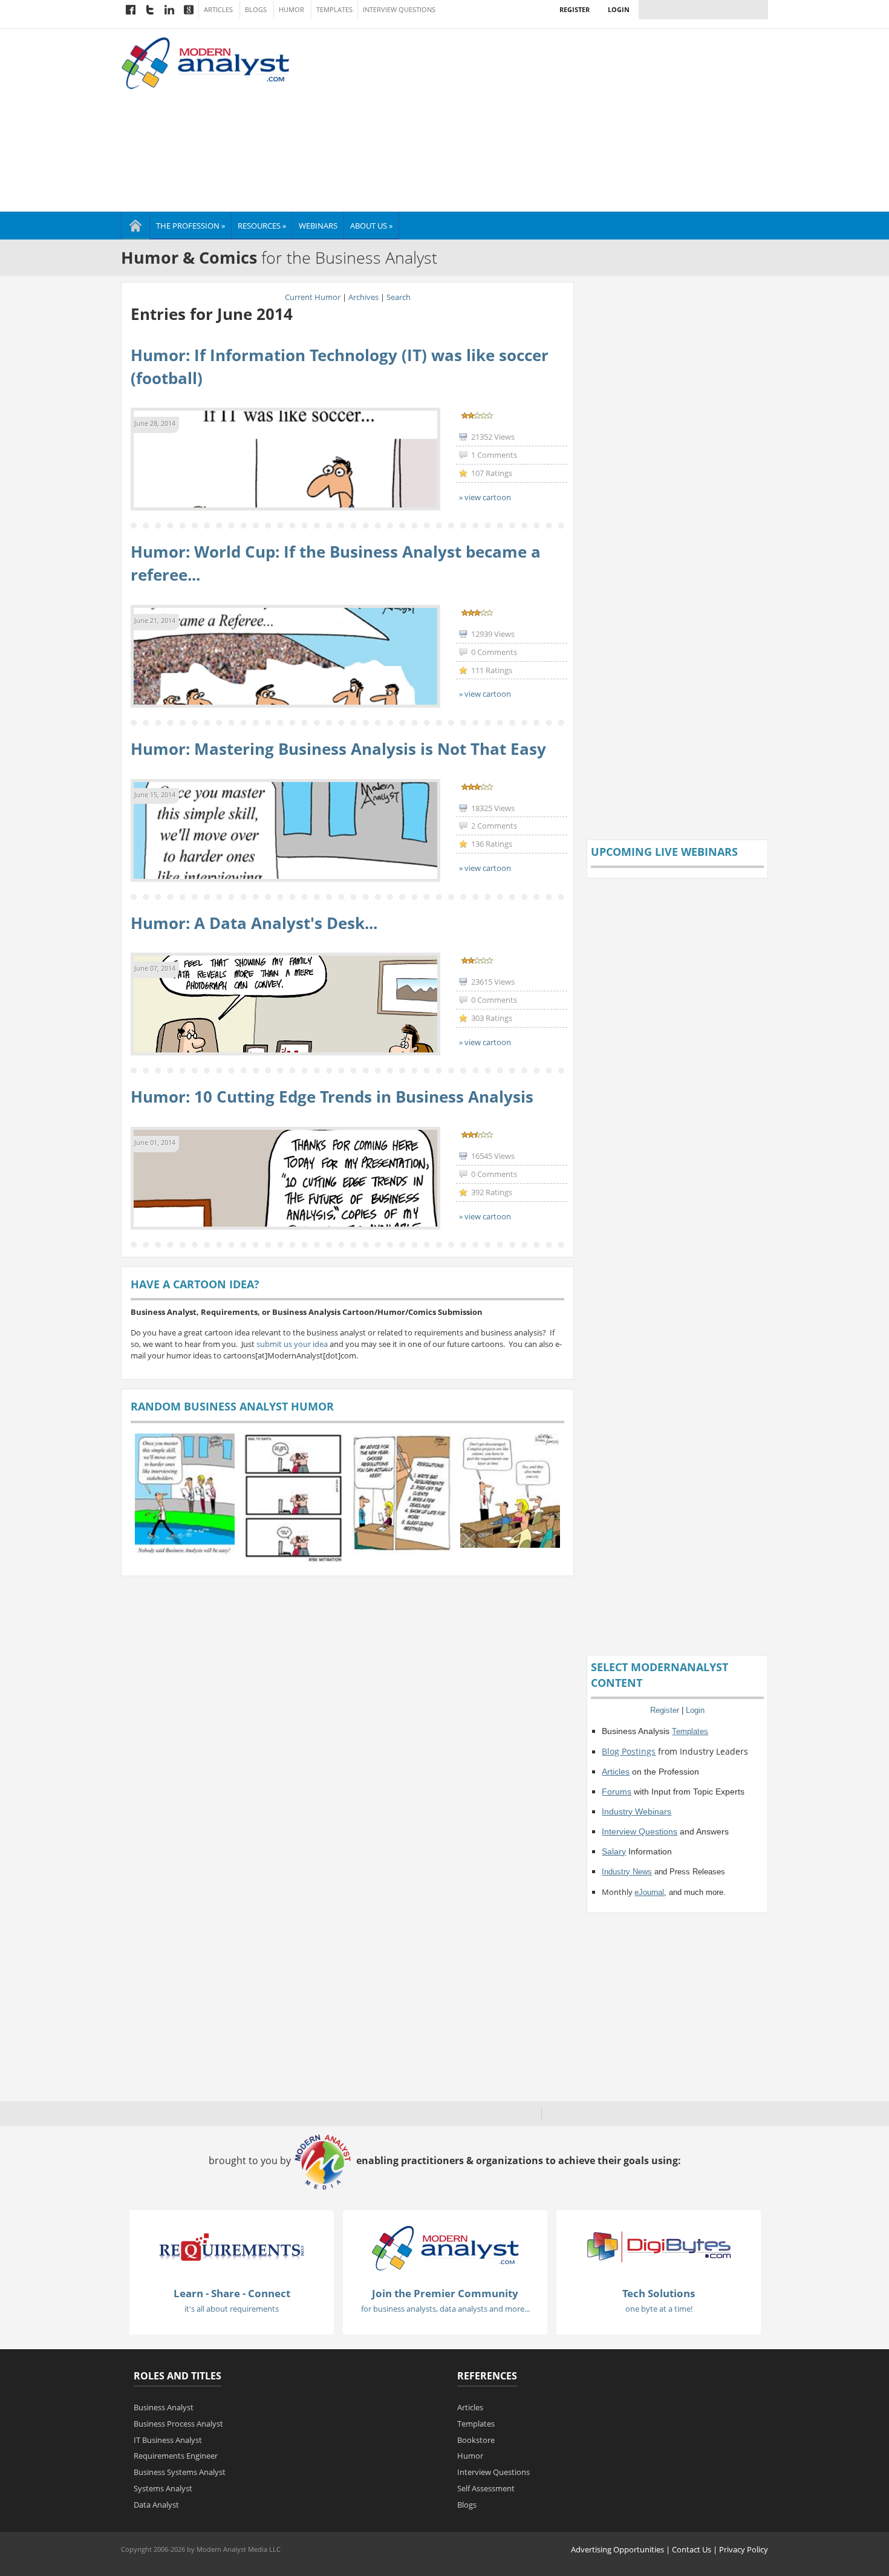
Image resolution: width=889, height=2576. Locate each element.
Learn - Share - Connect (232, 2293)
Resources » (262, 226)
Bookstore (476, 2440)
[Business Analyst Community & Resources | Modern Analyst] (206, 62)
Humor (291, 10)
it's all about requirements (232, 2309)
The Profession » (190, 226)
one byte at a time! (659, 2309)
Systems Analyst (163, 2488)
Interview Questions (399, 10)
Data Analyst (156, 2505)
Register (575, 9)
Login (619, 9)
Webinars (318, 226)
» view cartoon (485, 497)
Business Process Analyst (178, 2424)
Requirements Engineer (176, 2456)
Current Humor (313, 297)
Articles (218, 10)
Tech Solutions (659, 2293)
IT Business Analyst (168, 2440)
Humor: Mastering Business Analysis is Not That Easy (338, 749)
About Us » (371, 226)
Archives (363, 297)
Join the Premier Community (445, 2293)
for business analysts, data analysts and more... (445, 2309)
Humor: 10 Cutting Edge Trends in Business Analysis (332, 1097)
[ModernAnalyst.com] (445, 2248)
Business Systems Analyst (180, 2472)
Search (399, 297)
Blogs (256, 10)
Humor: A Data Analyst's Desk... (254, 923)
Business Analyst (164, 2407)
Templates (334, 10)
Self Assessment (486, 2488)
